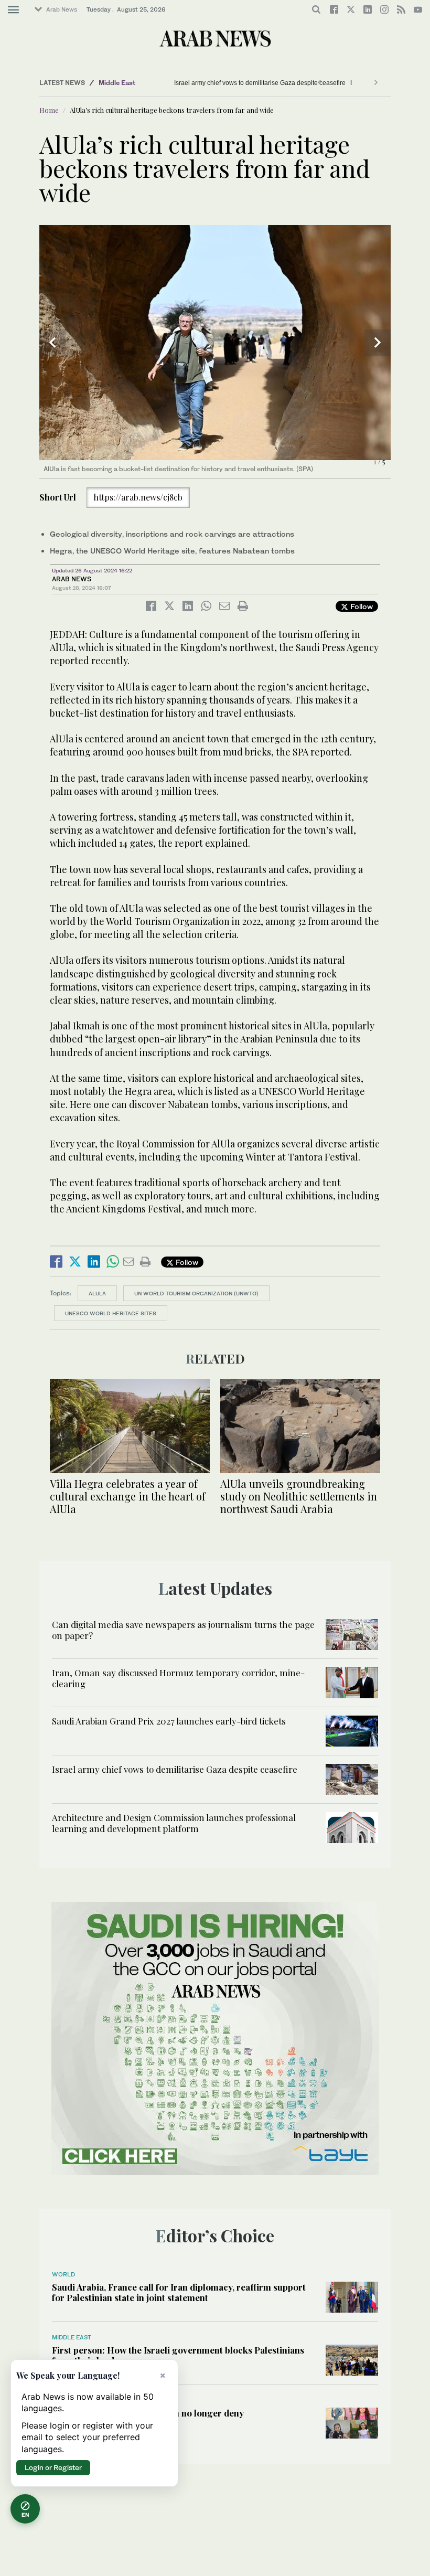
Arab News (62, 9)
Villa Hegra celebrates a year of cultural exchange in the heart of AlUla (128, 1496)
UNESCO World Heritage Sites (111, 1313)
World (63, 2274)
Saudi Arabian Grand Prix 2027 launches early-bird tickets (169, 1721)
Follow (361, 606)
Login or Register (53, 2467)
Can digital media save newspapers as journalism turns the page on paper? (183, 1630)
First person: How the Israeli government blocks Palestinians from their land (178, 2355)
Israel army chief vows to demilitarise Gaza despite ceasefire (228, 83)
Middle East (117, 83)
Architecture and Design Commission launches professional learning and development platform (174, 1823)
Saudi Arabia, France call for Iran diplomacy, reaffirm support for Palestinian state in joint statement (179, 2292)
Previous (52, 343)
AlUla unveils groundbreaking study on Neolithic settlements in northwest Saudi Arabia (299, 1496)
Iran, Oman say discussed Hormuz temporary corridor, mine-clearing (178, 1678)
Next (378, 343)
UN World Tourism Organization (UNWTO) (196, 1293)
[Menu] (13, 10)
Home (49, 110)
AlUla (97, 1293)
